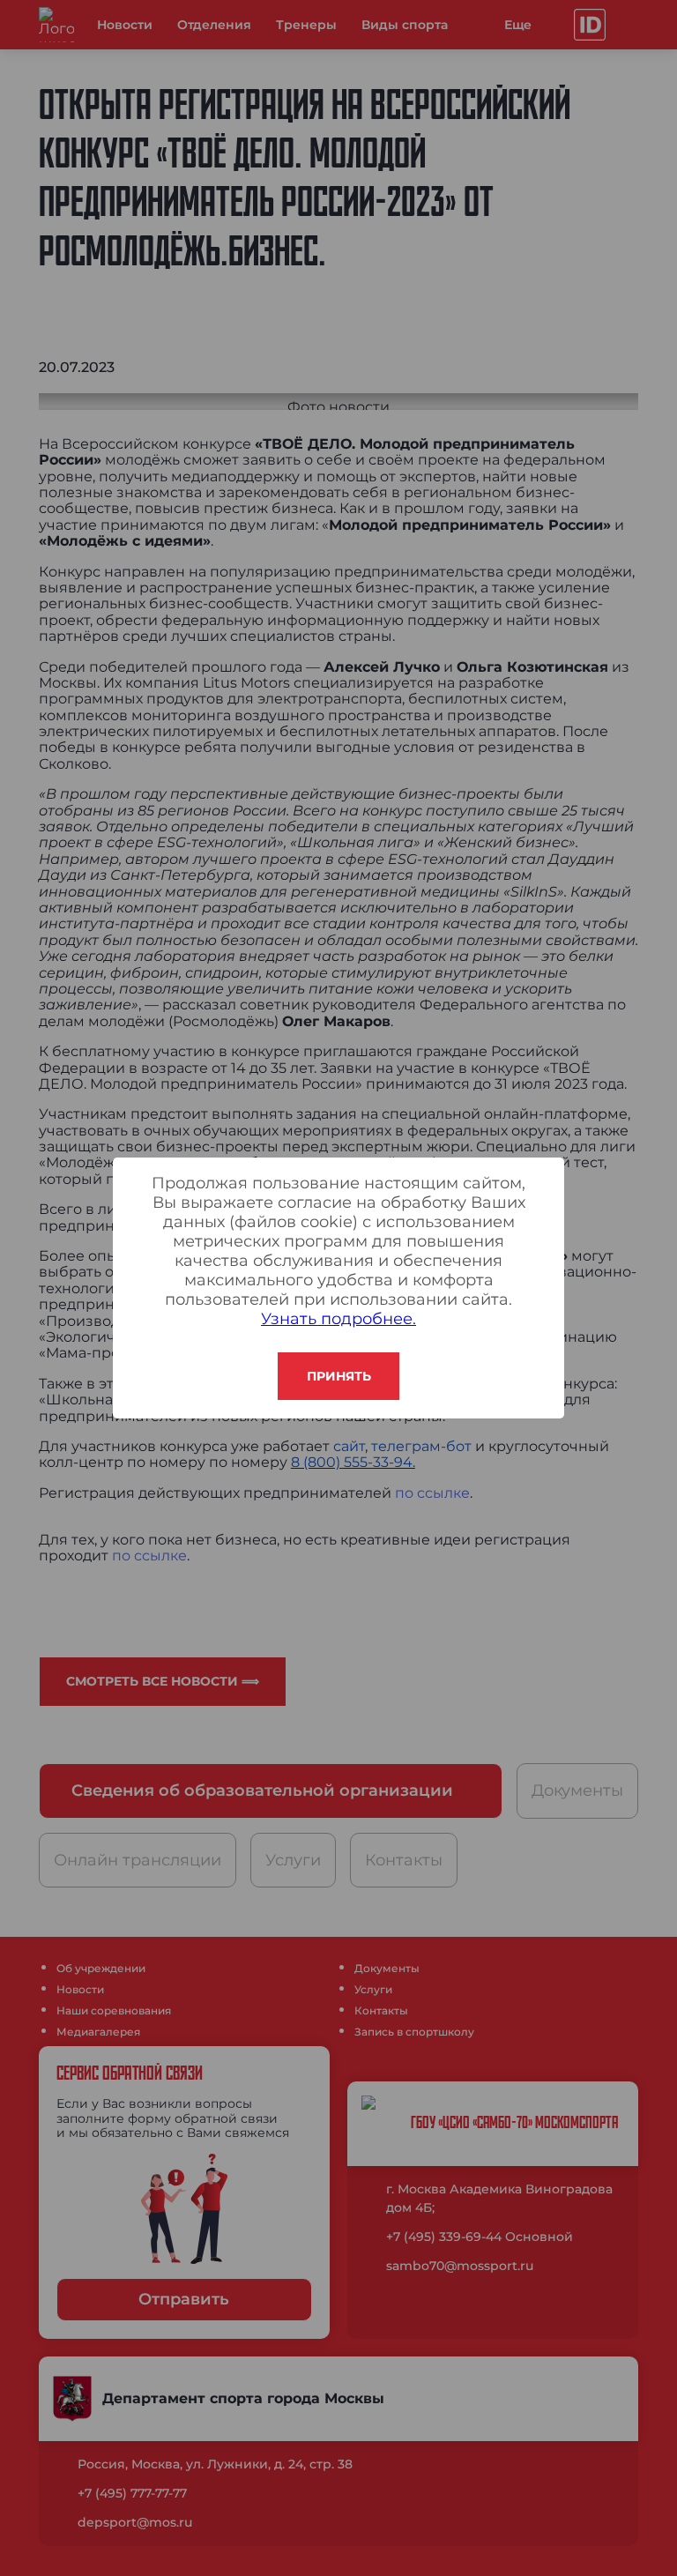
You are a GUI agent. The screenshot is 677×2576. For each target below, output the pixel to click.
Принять (339, 1376)
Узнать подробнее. (338, 1319)
